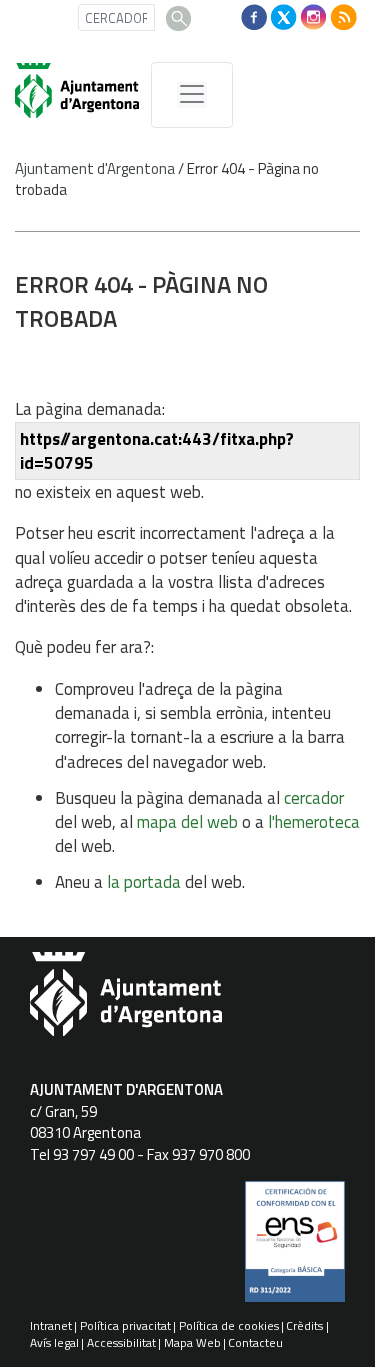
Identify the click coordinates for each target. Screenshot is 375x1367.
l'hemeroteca (314, 822)
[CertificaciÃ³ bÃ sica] (295, 1249)
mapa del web (187, 822)
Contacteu (255, 1342)
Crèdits (304, 1325)
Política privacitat (125, 1325)
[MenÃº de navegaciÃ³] (192, 95)
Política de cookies (229, 1325)
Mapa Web (192, 1342)
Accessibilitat (121, 1342)
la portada (144, 882)
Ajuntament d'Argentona (95, 168)
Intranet (51, 1325)
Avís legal (54, 1342)
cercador (314, 798)
